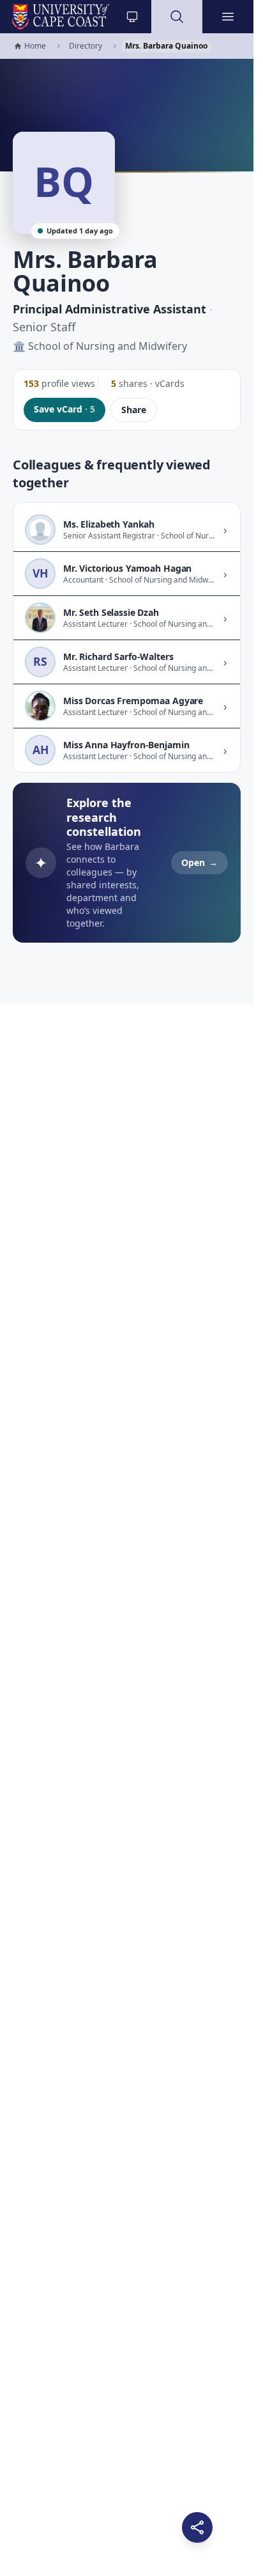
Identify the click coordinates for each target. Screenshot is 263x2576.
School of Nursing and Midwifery (108, 346)
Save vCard (64, 409)
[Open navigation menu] (228, 17)
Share (134, 410)
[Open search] (177, 17)
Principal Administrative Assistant (109, 309)
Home (30, 46)
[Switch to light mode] (132, 17)
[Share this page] (197, 2527)
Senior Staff (44, 327)
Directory (86, 46)
